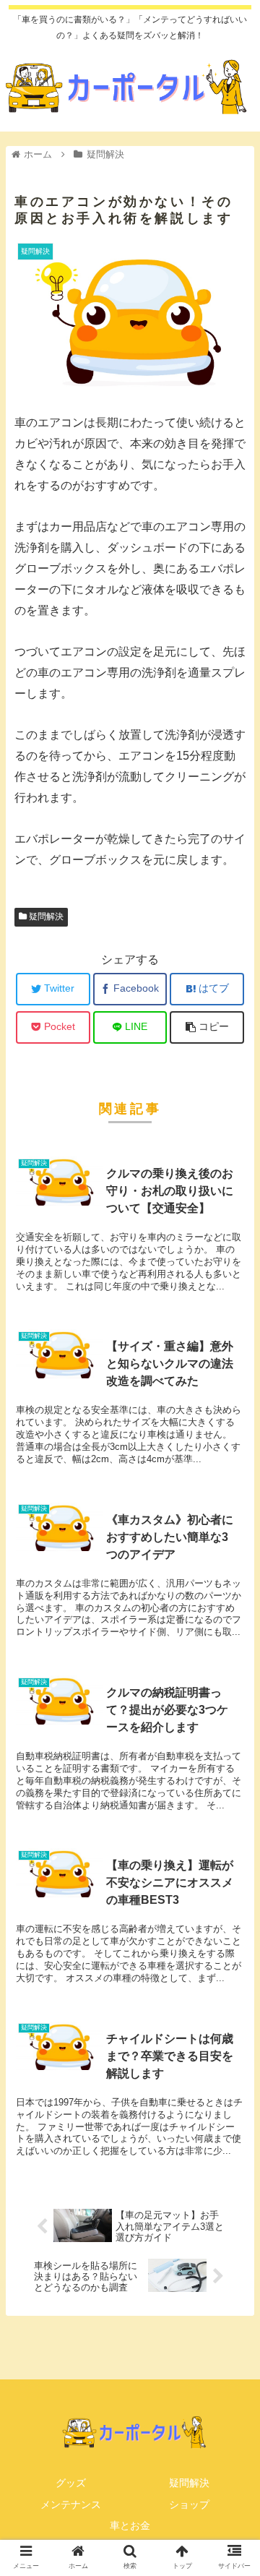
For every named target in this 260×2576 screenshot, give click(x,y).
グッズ (71, 2483)
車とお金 (130, 2525)
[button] (232, 1703)
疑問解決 (45, 916)
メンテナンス (71, 2504)
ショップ (189, 2504)
